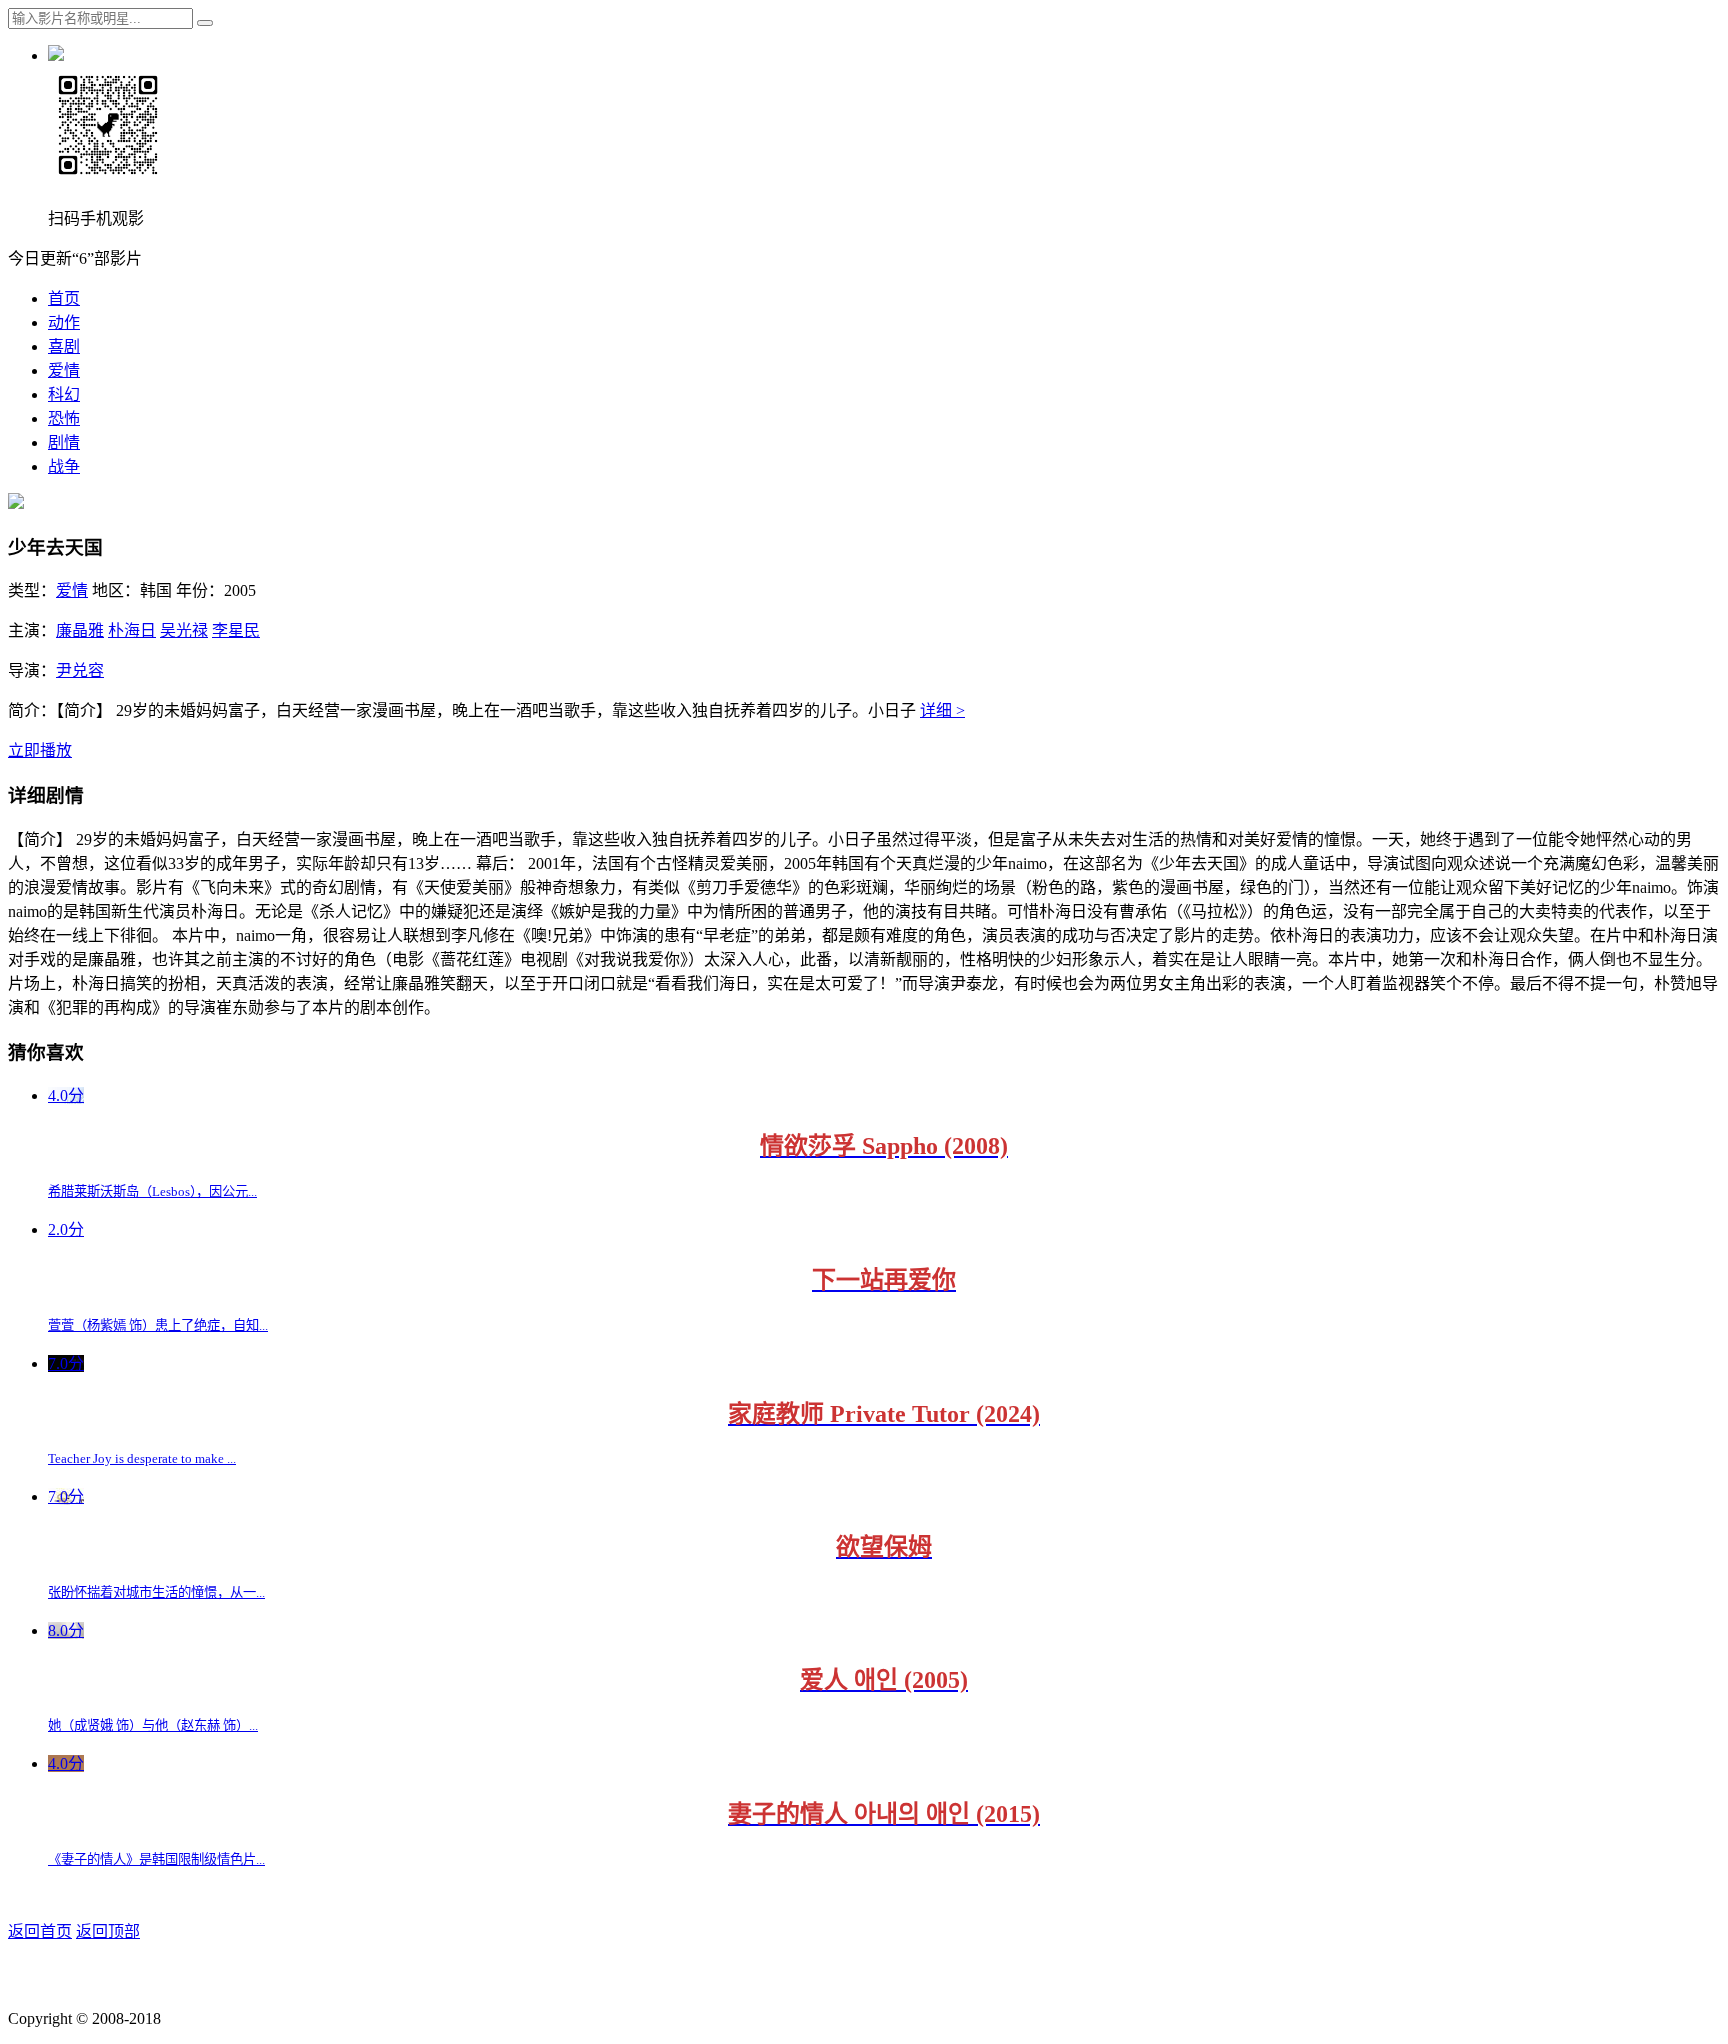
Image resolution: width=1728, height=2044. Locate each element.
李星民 (236, 630)
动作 (64, 322)
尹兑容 (80, 670)
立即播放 (40, 750)
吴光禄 (184, 630)
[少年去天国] (16, 503)
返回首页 (40, 1931)
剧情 (64, 442)
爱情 (64, 370)
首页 (64, 298)
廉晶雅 (80, 630)
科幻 (64, 394)
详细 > (942, 710)
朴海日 (132, 630)
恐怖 (64, 418)
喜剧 (64, 346)
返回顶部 (108, 1931)
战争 (64, 466)
